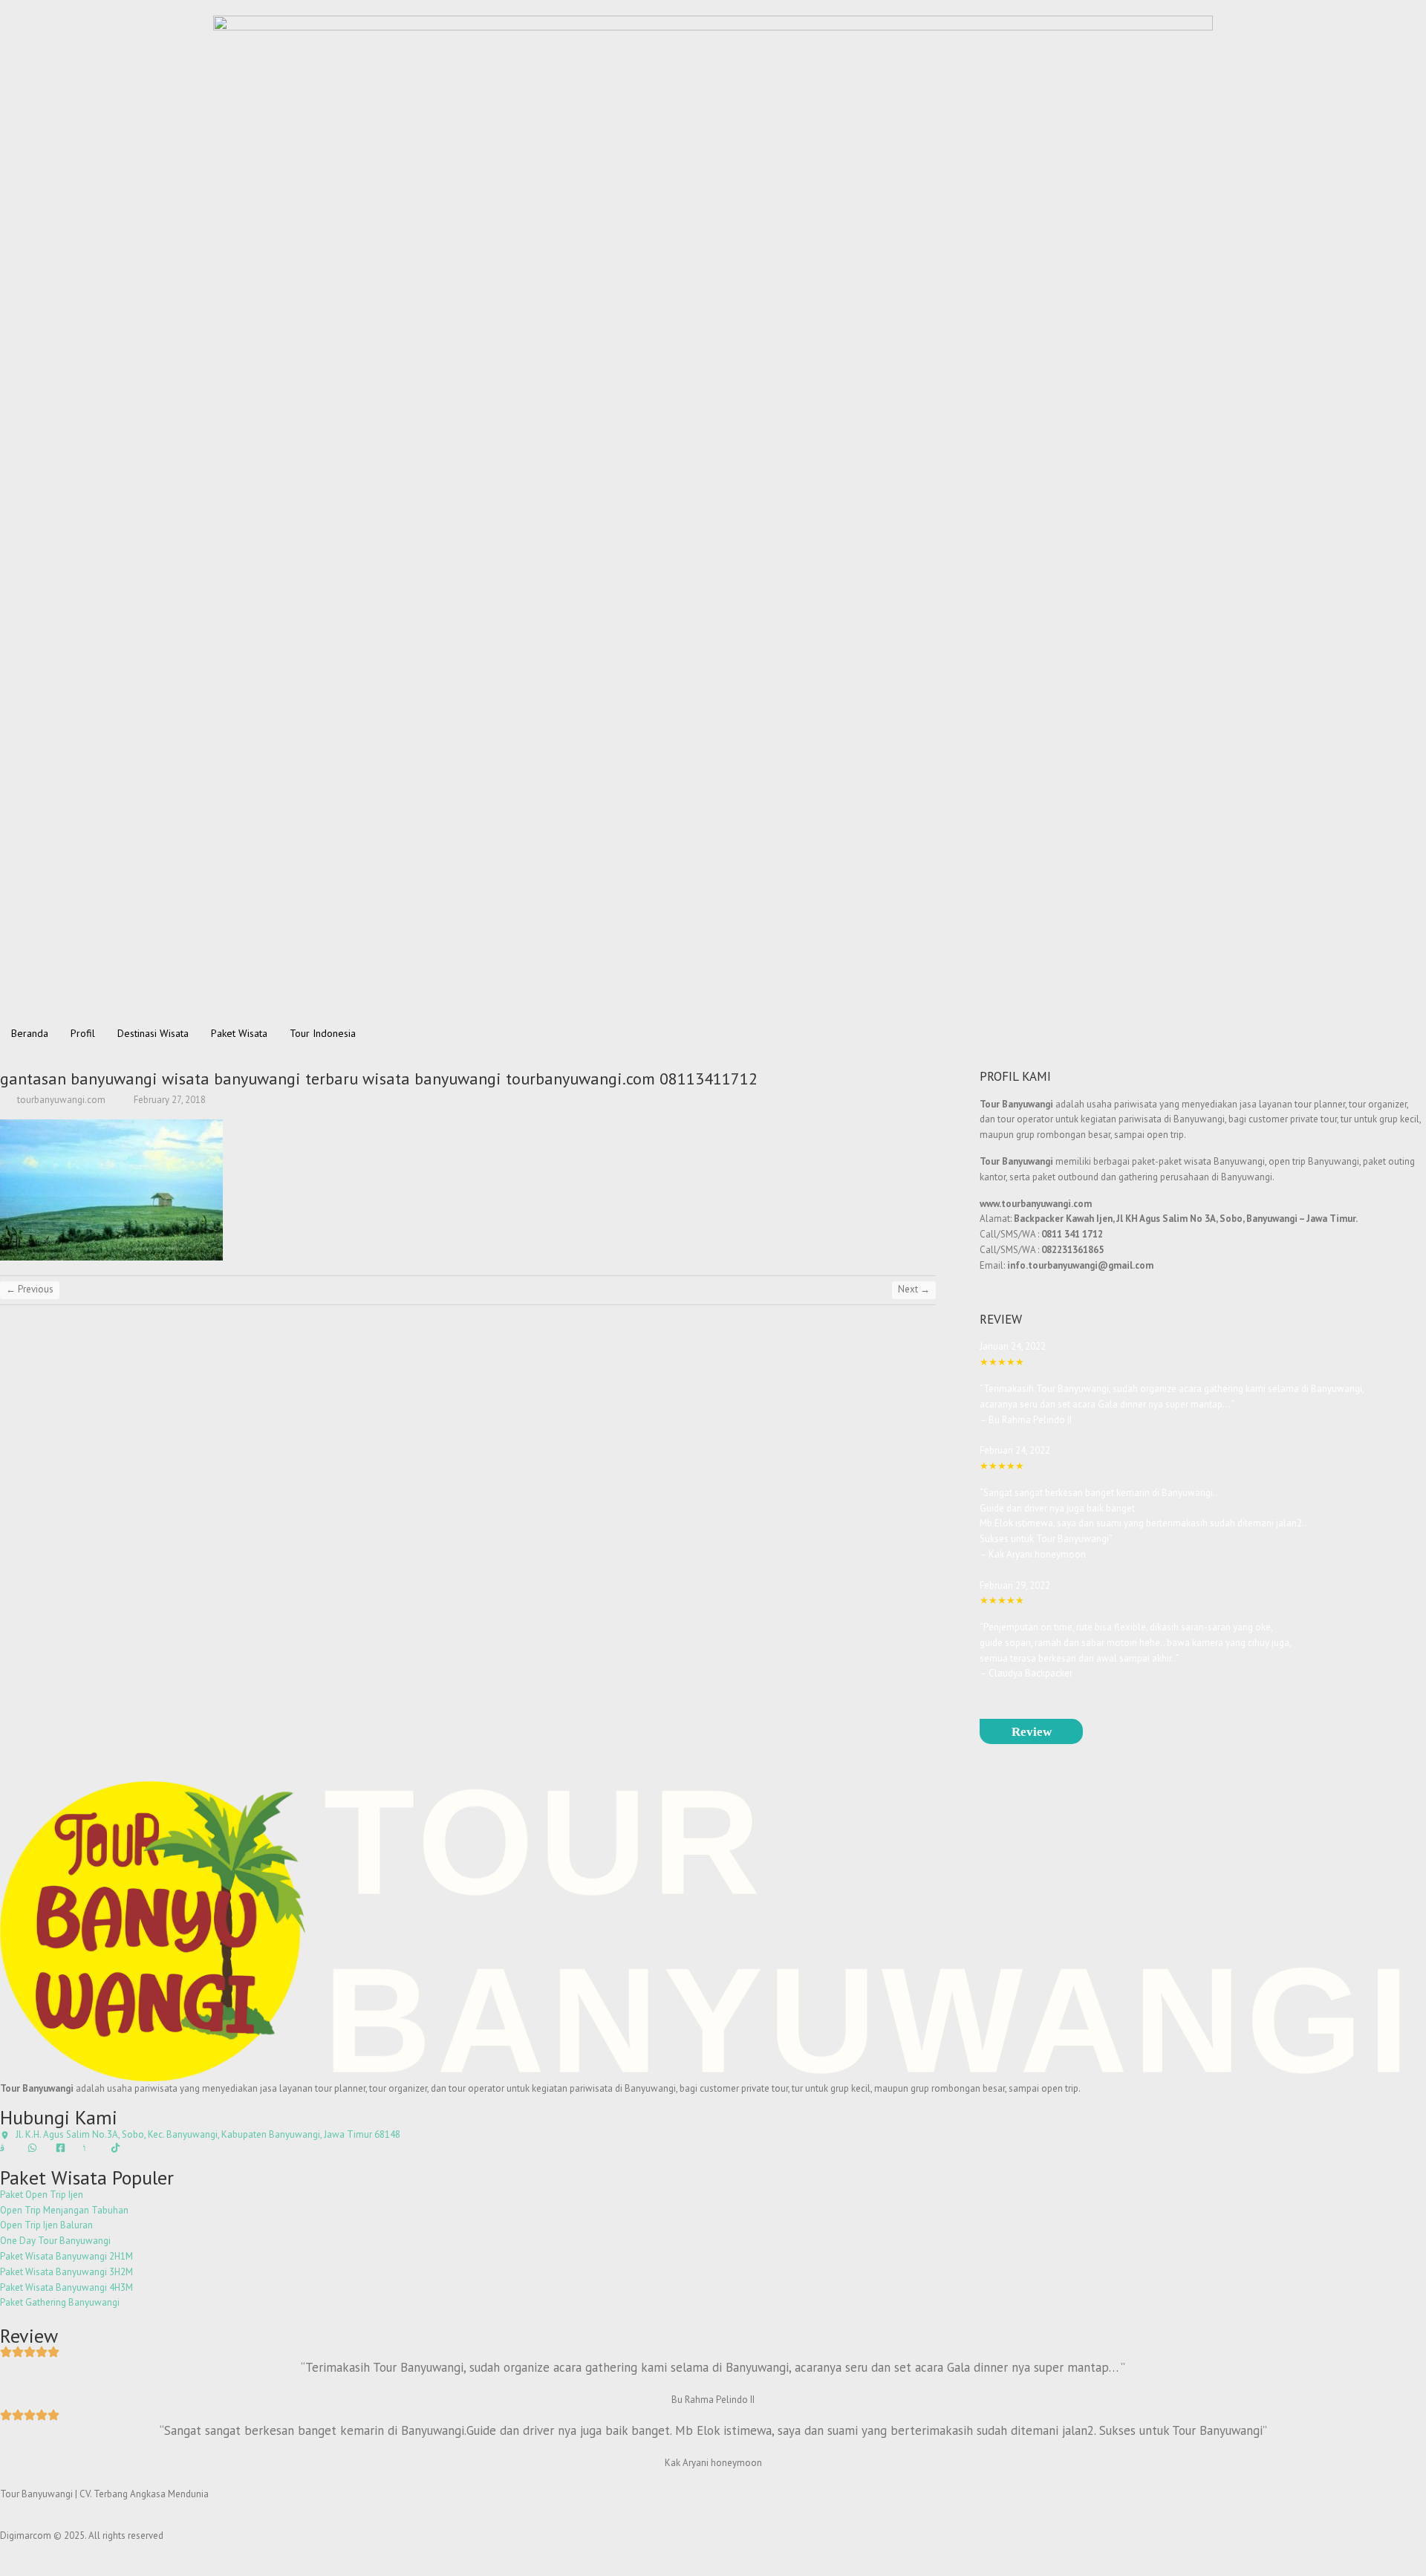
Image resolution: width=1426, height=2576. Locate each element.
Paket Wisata (239, 1033)
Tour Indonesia (323, 1033)
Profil (83, 1033)
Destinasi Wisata (153, 1033)
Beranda (30, 1033)
